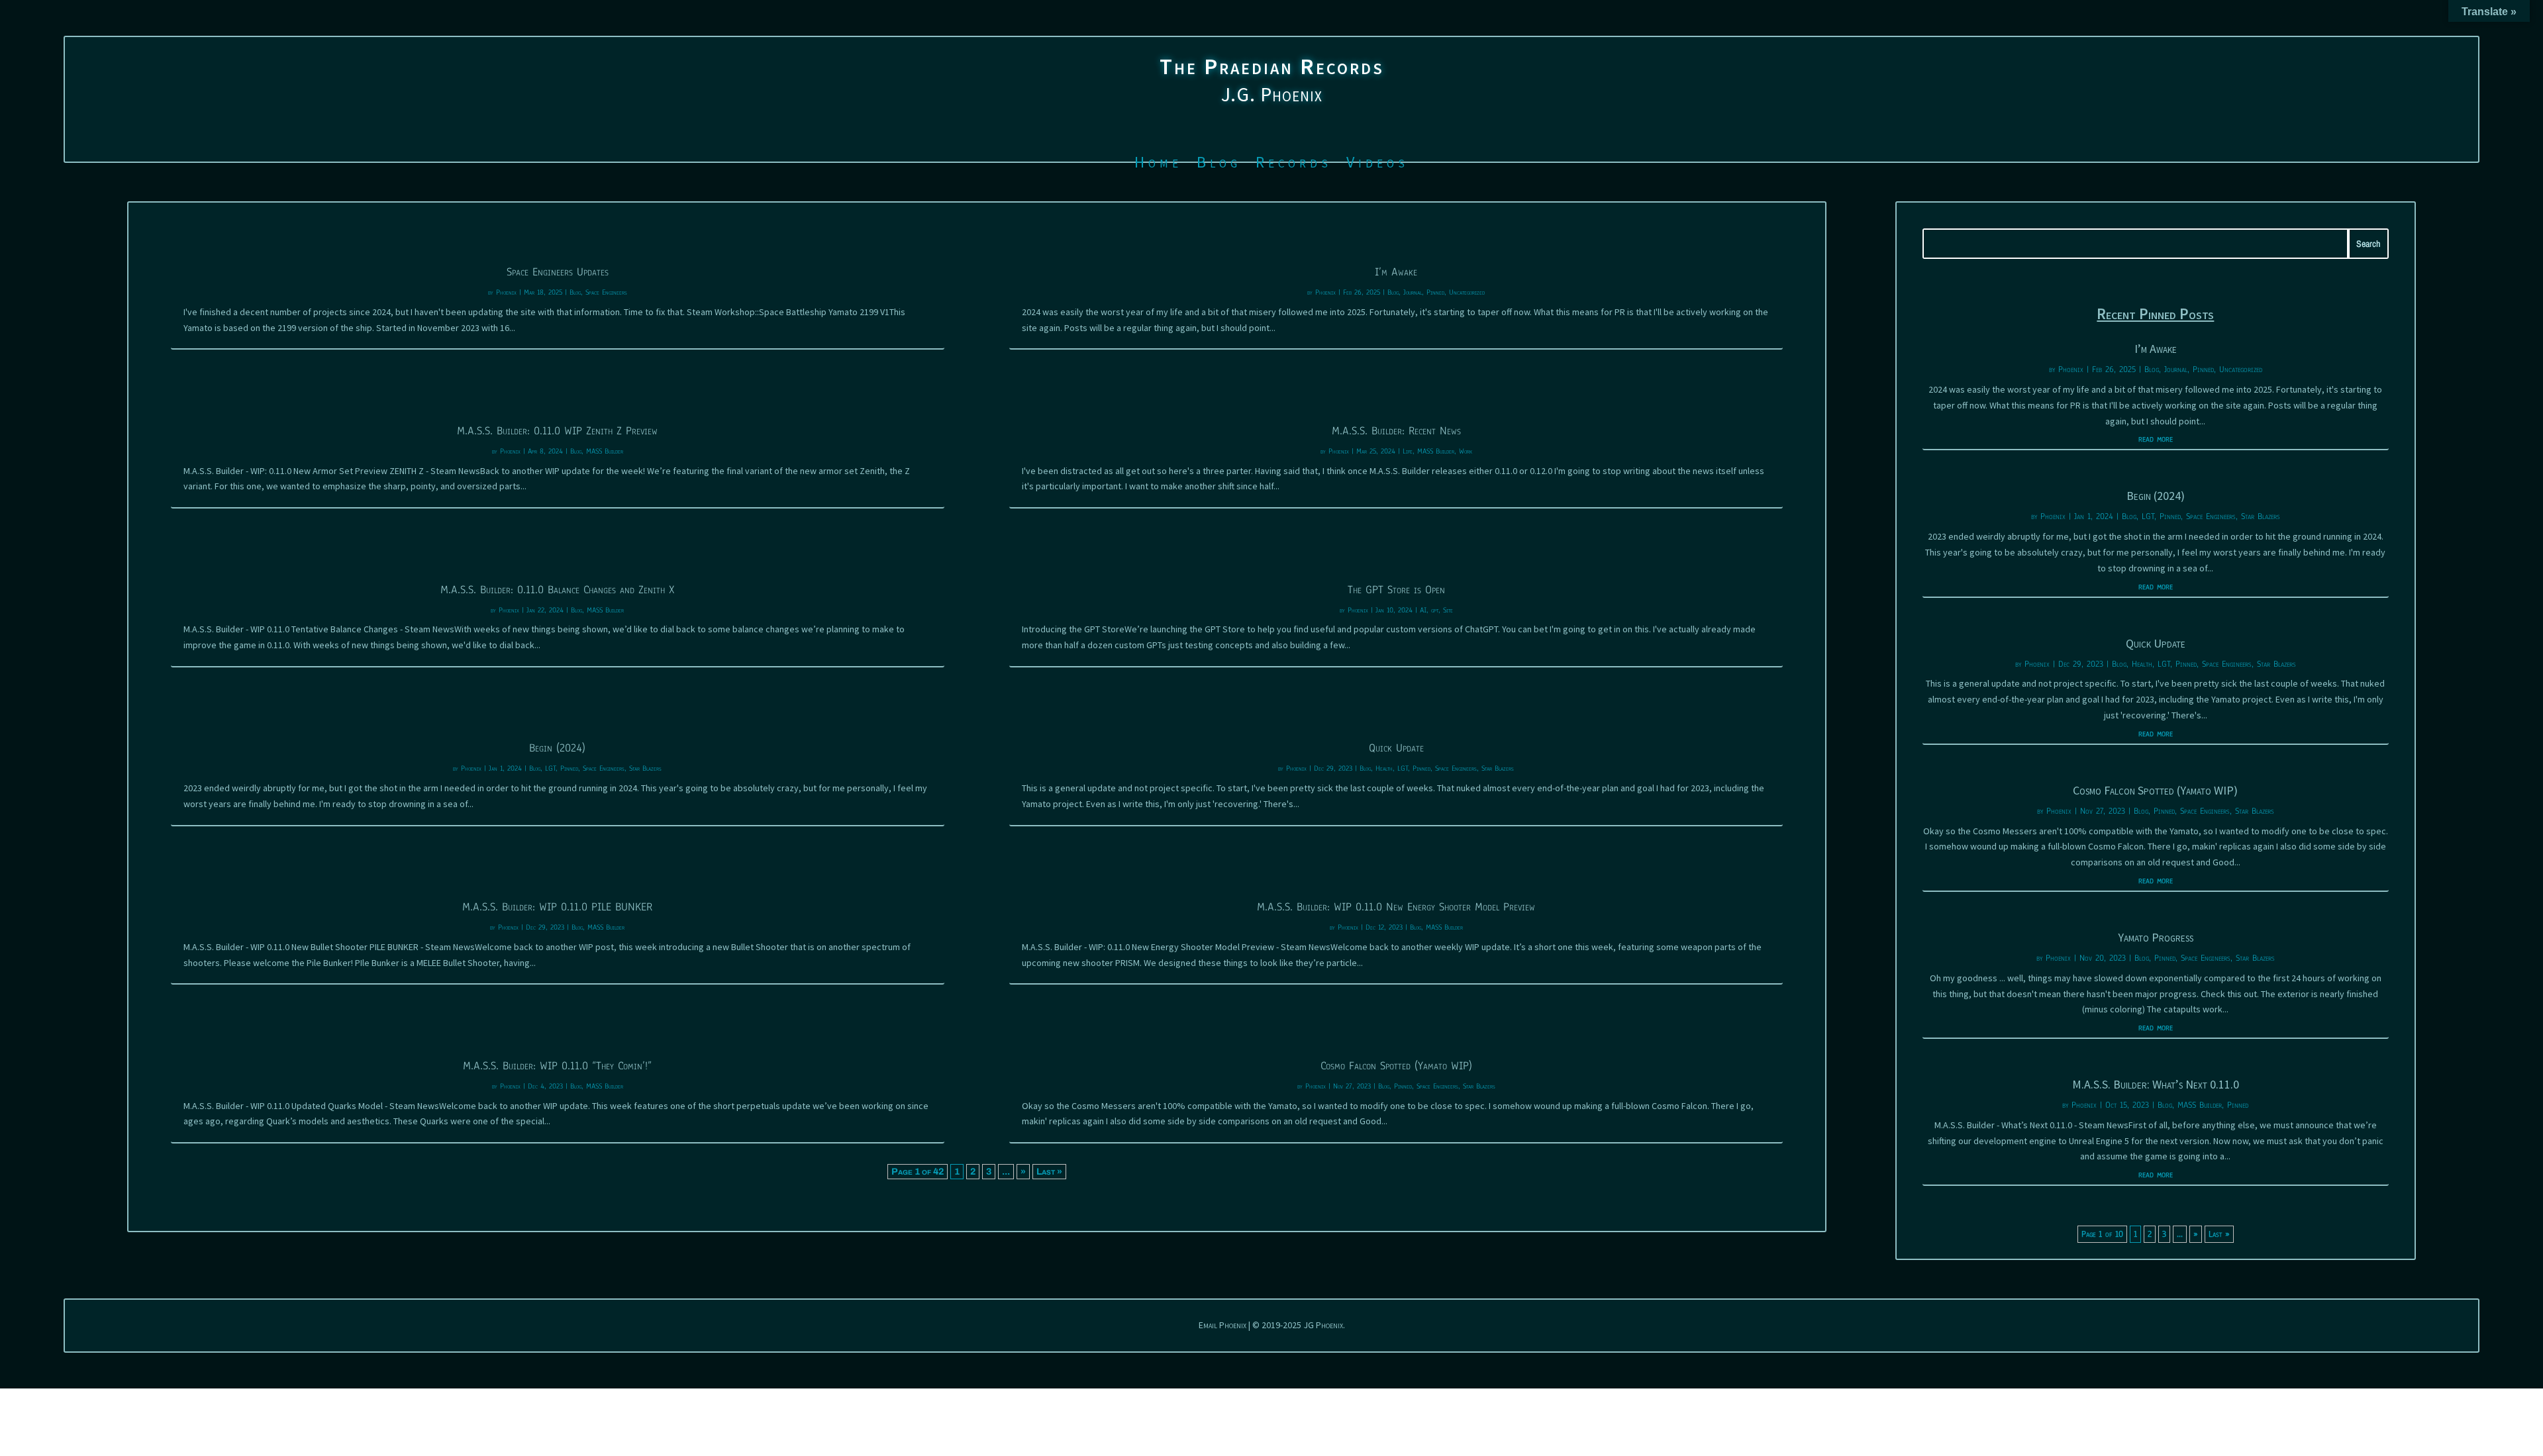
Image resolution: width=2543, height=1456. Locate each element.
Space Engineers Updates (558, 272)
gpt (1435, 610)
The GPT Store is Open (1396, 590)
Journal (1413, 292)
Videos (1377, 165)
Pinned (569, 768)
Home (1158, 165)
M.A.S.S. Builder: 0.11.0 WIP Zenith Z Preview (557, 431)
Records (1294, 165)
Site (1448, 610)
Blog (1219, 165)
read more (2156, 439)
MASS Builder (605, 451)
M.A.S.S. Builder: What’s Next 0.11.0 (2156, 1084)
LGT (550, 768)
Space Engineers (606, 292)
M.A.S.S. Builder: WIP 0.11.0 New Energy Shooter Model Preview (1396, 907)
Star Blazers (645, 768)
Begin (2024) (557, 748)
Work (1466, 451)
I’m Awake (1396, 272)
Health (1384, 768)
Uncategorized (1467, 292)
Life (1408, 451)
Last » (1049, 1172)
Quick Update (1396, 748)
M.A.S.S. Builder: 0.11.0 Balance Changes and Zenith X (557, 590)
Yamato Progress (2156, 937)
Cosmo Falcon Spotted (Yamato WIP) (1396, 1066)
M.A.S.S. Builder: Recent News (1396, 431)
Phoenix (506, 292)
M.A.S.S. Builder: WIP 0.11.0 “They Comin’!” (557, 1066)
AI (1423, 610)
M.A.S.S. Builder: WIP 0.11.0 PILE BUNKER (557, 907)
